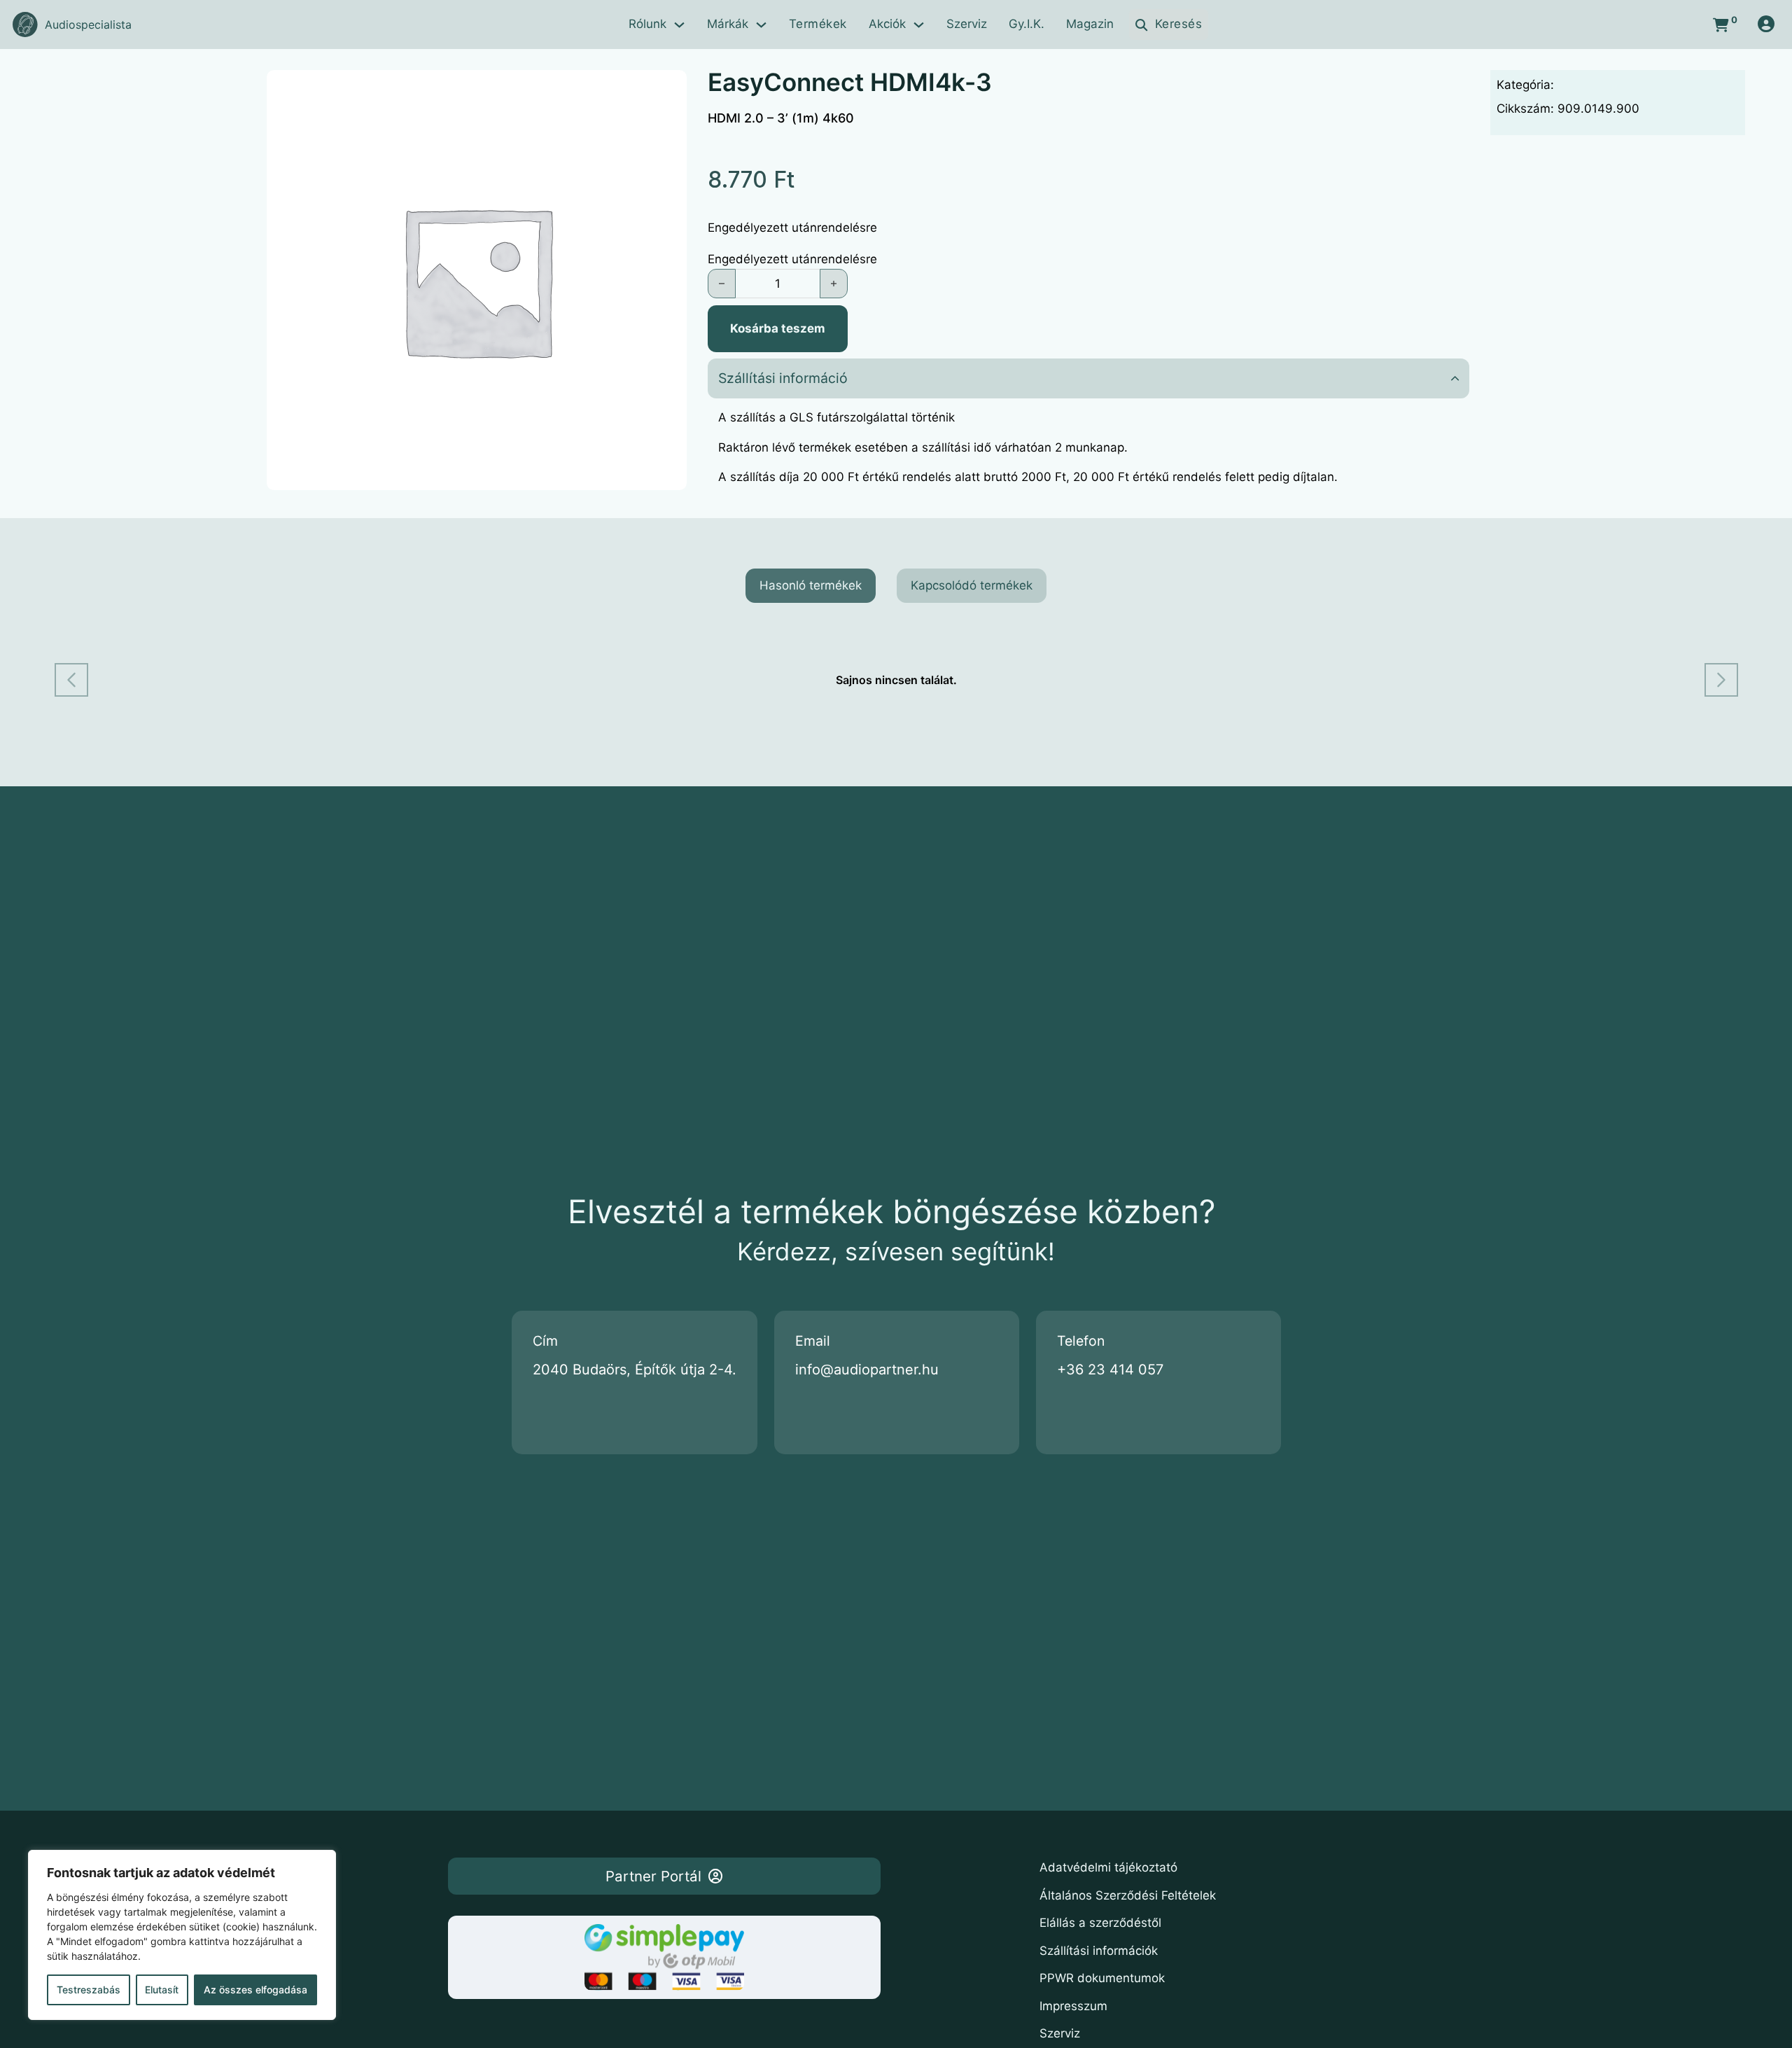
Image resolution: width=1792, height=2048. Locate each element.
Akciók (887, 24)
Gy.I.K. (1027, 24)
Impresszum (1073, 2006)
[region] (182, 1935)
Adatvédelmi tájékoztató (1108, 1867)
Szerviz (967, 24)
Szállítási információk (1099, 1951)
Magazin (1090, 24)
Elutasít (162, 1990)
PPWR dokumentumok (1102, 1978)
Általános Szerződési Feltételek (1128, 1895)
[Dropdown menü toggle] (679, 25)
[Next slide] (1721, 680)
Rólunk (647, 24)
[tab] (811, 586)
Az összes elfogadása (255, 1990)
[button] (1088, 378)
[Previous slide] (71, 680)
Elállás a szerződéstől (1100, 1923)
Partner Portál (653, 1876)
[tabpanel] (896, 680)
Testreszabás (89, 1990)
